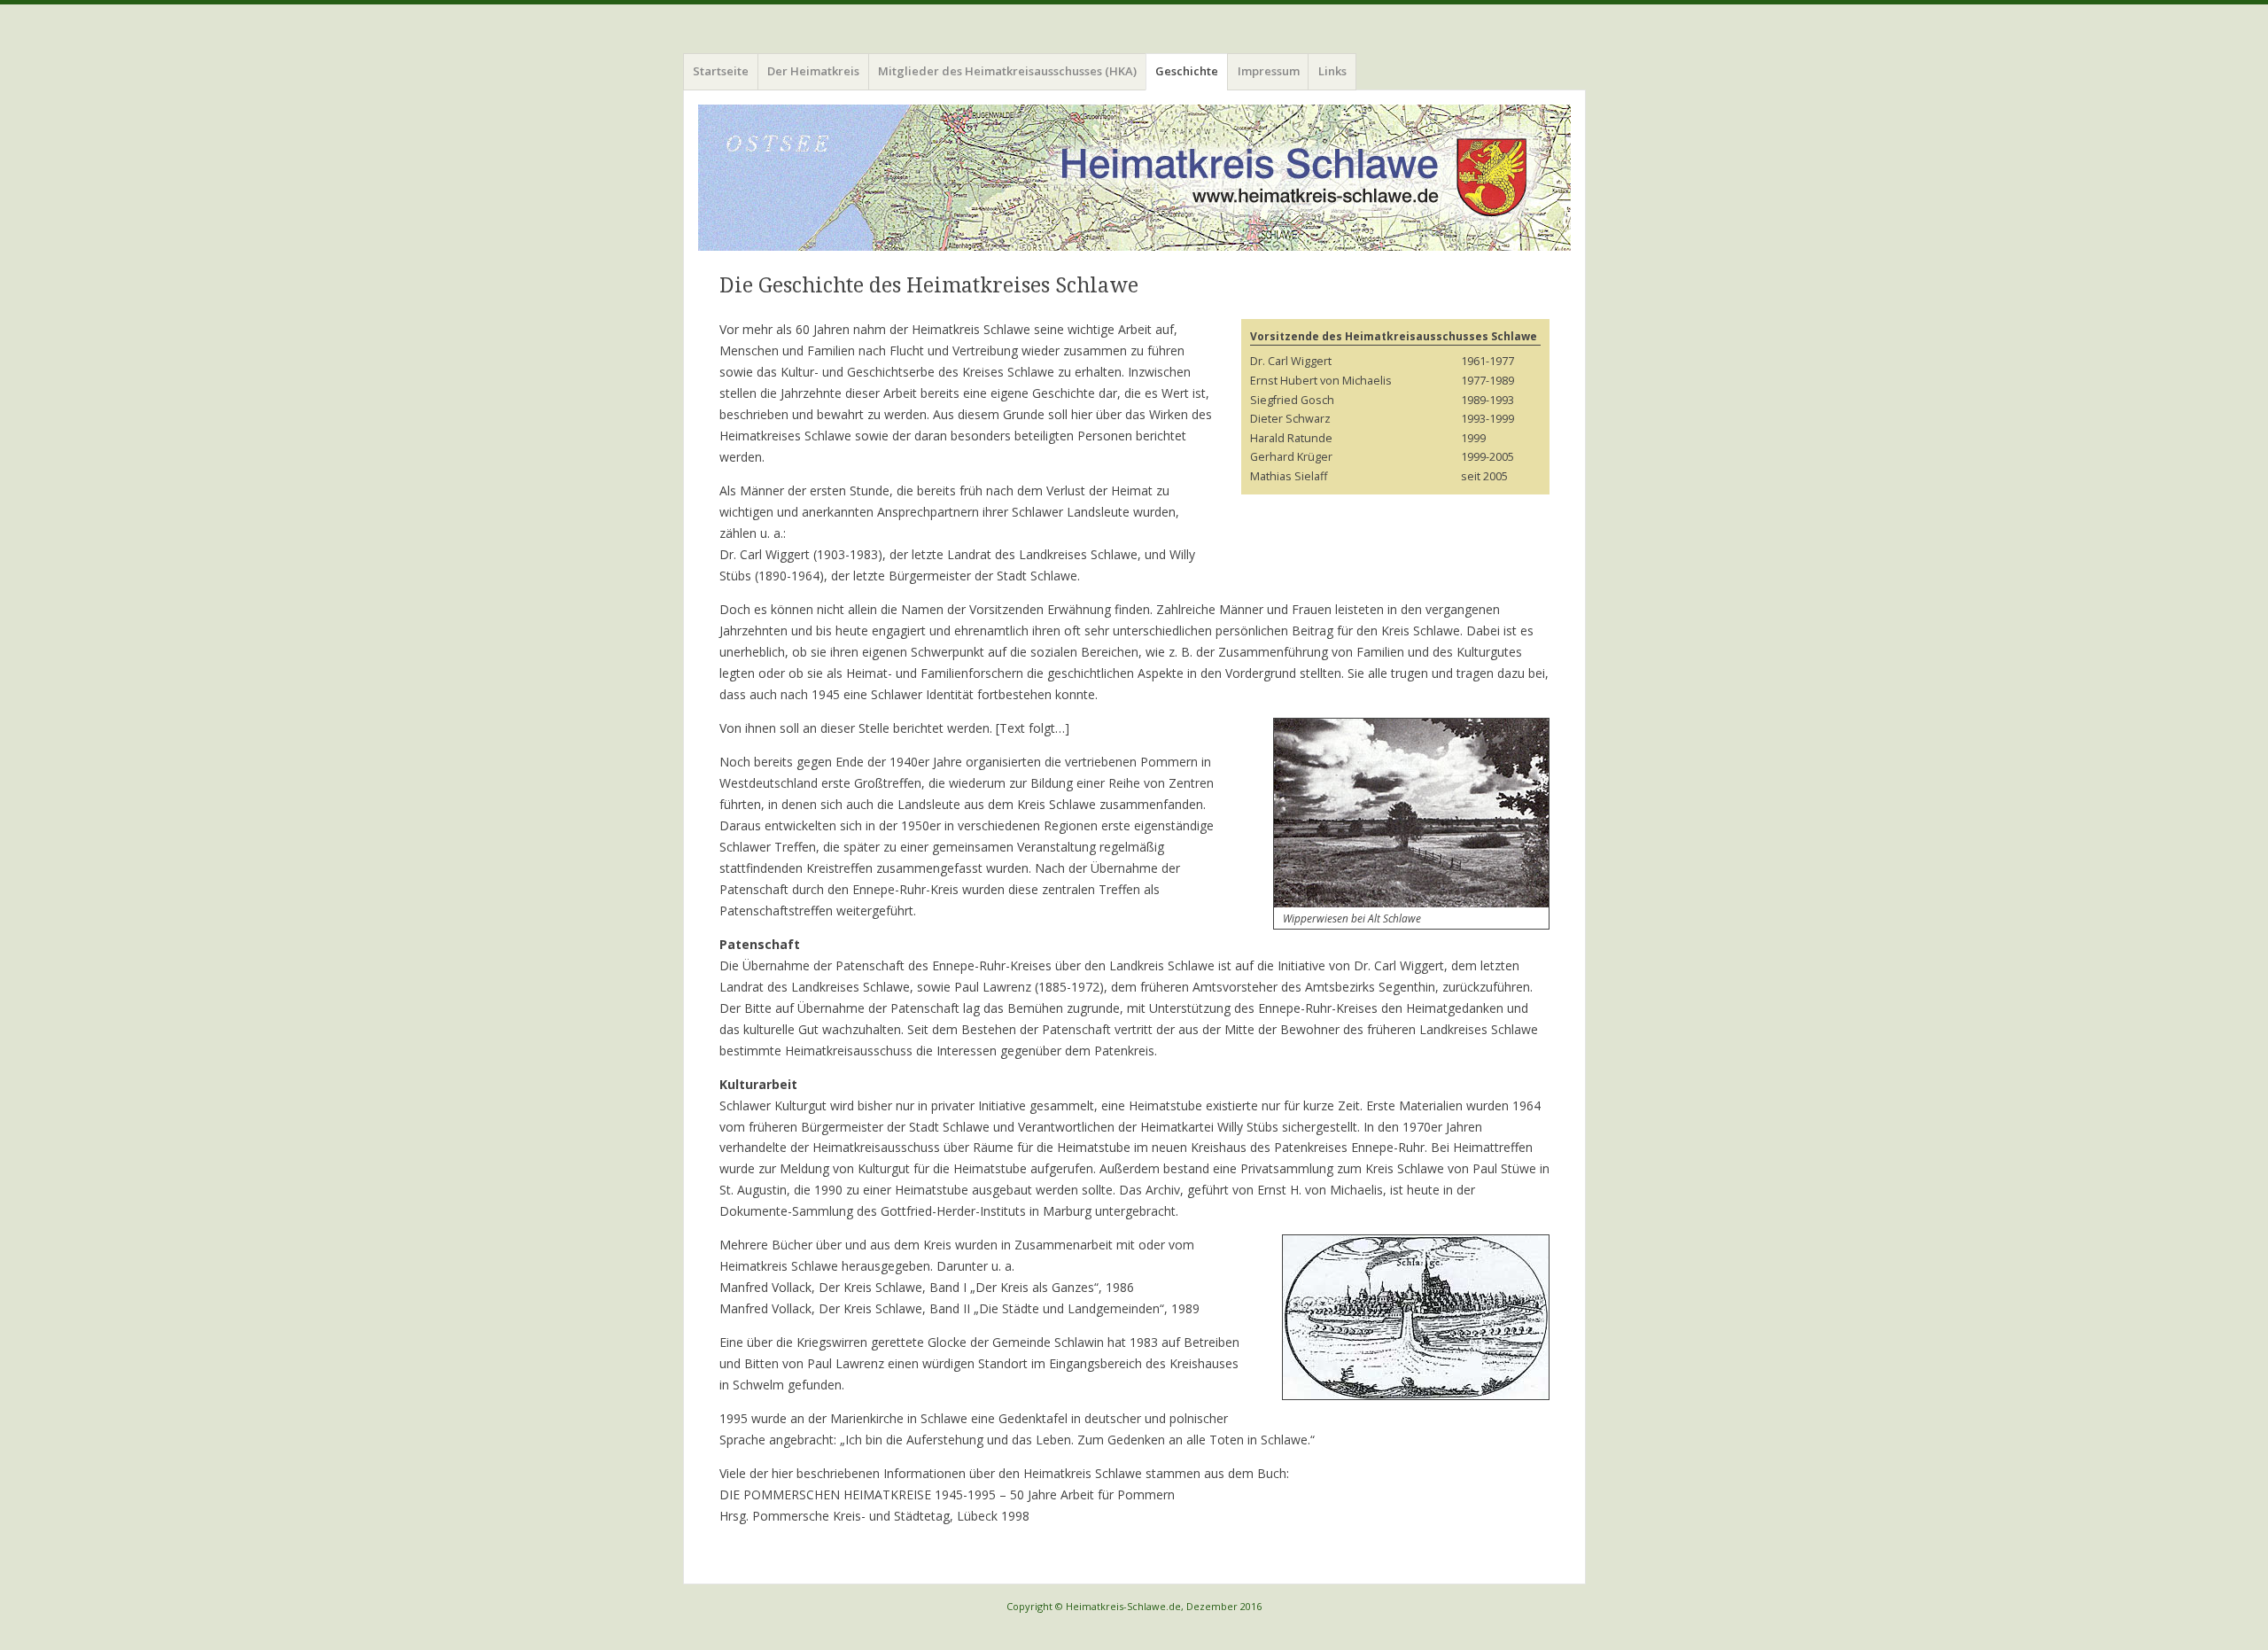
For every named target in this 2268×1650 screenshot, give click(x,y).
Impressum (1269, 71)
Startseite (721, 71)
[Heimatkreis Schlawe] (1134, 178)
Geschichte (1187, 71)
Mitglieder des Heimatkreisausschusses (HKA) (1007, 71)
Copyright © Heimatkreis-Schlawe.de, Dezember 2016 (1134, 1606)
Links (1332, 71)
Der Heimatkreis (813, 71)
